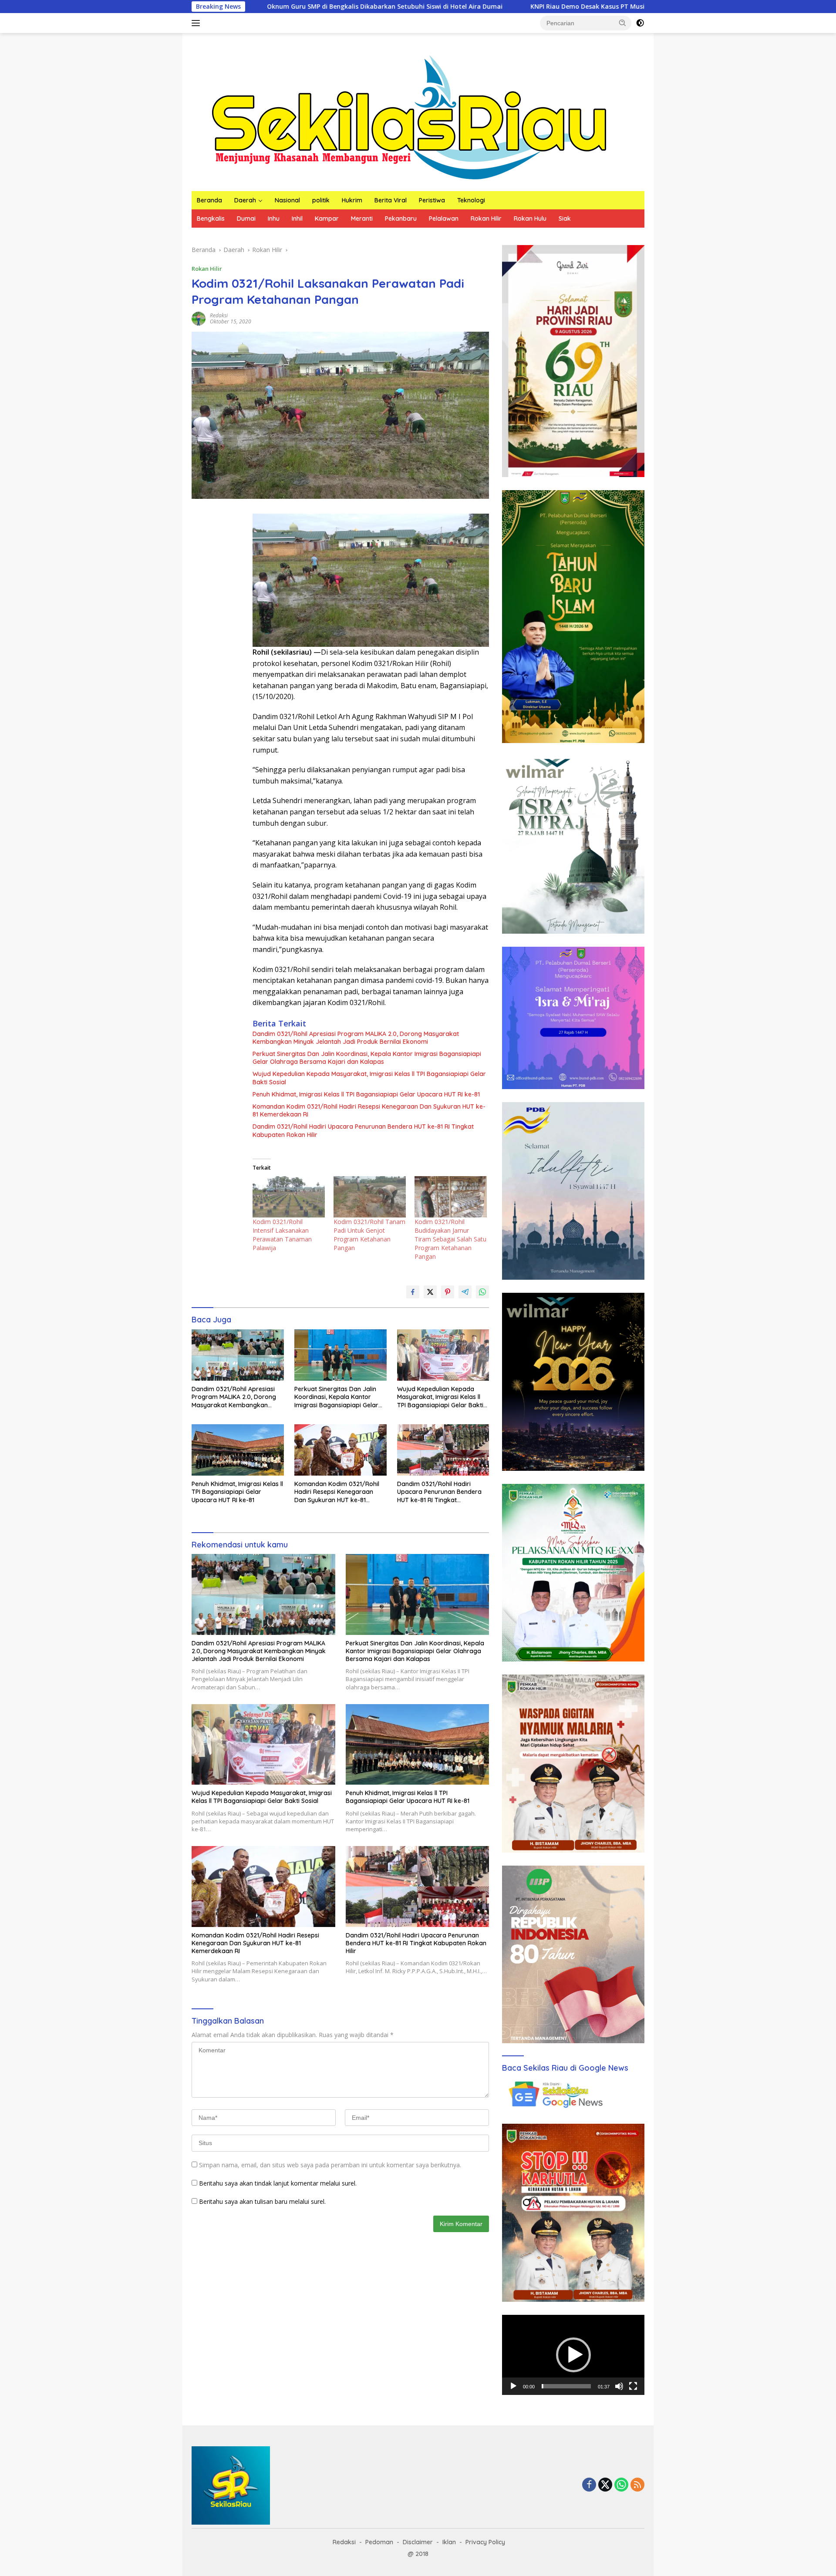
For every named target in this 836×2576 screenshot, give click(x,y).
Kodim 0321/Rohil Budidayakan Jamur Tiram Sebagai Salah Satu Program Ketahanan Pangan (450, 1239)
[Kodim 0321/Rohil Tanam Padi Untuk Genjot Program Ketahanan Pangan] (370, 1197)
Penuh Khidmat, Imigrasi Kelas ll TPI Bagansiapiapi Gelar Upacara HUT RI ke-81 (366, 1094)
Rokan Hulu (530, 219)
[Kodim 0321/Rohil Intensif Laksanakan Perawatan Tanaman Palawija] (289, 1197)
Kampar (327, 219)
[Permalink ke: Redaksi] (199, 318)
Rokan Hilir (486, 219)
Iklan (449, 2542)
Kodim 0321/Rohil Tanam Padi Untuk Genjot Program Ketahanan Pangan (369, 1235)
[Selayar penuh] (633, 2386)
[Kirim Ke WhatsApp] (482, 1292)
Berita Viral (391, 200)
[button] (623, 23)
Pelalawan (444, 219)
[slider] (566, 2386)
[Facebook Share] (413, 1292)
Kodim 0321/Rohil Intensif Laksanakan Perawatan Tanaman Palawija (282, 1235)
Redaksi (219, 315)
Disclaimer (418, 2542)
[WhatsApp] (621, 2485)
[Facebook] (589, 2485)
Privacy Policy (485, 2542)
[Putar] (513, 2386)
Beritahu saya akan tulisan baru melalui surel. (262, 2201)
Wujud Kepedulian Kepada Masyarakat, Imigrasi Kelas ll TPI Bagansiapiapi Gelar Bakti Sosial (369, 1078)
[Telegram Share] (465, 1292)
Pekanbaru (401, 219)
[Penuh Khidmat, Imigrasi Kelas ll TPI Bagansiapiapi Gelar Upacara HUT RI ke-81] (238, 1450)
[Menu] (197, 23)
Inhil (297, 219)
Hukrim (352, 200)
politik (321, 200)
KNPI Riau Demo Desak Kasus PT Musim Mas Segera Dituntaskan (460, 7)
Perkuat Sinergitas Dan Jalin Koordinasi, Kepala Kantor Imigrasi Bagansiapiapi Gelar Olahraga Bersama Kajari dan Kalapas (367, 1058)
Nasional (287, 200)
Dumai (246, 219)
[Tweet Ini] (430, 1292)
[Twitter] (605, 2485)
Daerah (245, 200)
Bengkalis (211, 219)
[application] (573, 2355)
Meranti (362, 219)
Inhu (274, 219)
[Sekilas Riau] (409, 116)
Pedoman (379, 2542)
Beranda (209, 200)
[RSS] (637, 2485)
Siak (565, 219)
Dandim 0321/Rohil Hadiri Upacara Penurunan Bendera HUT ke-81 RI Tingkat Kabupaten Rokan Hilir (363, 1130)
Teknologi (471, 200)
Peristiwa (432, 200)
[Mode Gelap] (640, 23)
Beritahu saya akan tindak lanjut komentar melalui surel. (278, 2183)
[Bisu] (619, 2386)
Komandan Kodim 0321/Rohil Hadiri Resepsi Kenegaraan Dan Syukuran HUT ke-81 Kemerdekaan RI (369, 1110)
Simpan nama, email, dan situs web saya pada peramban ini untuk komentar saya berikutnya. (330, 2165)
